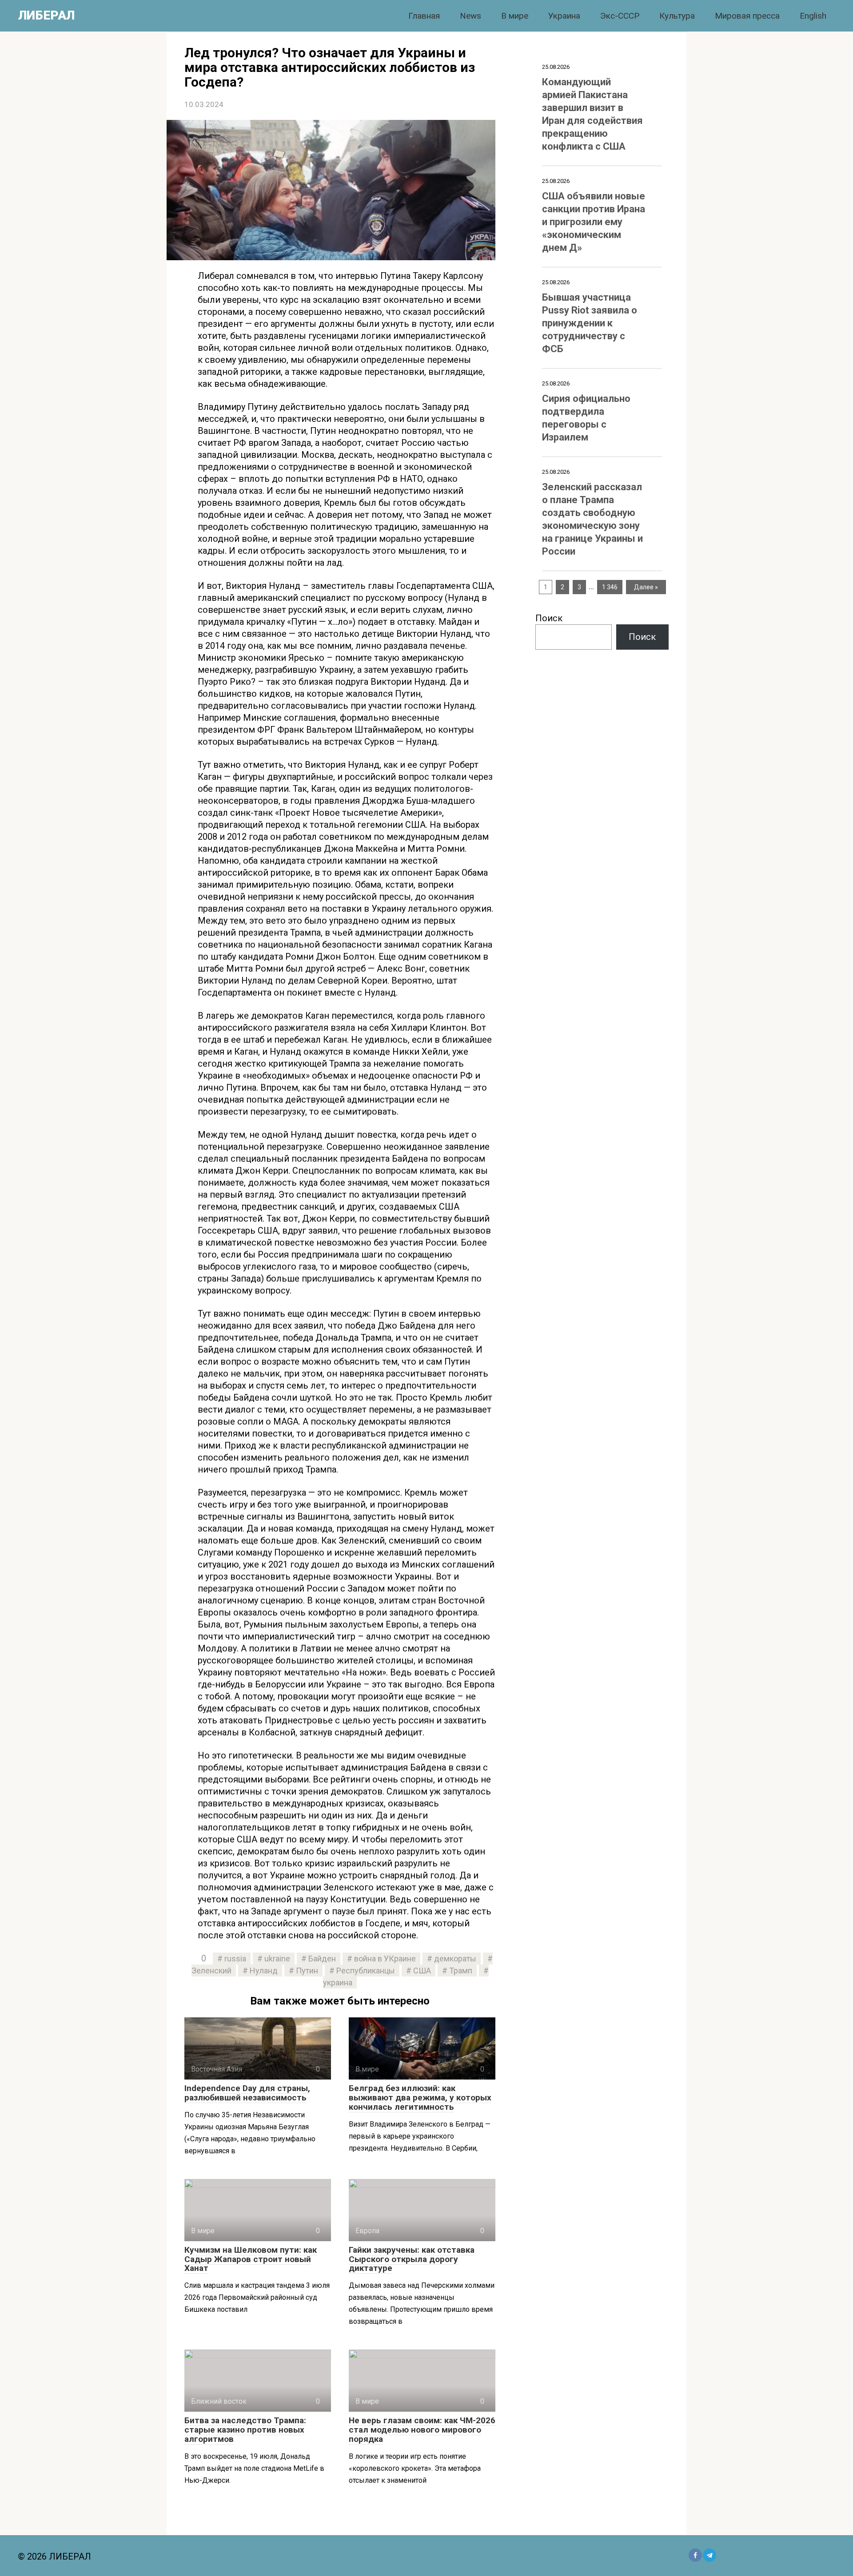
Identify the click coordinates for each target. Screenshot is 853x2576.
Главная (424, 16)
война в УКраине (385, 1959)
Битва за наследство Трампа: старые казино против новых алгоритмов (245, 2430)
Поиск (549, 618)
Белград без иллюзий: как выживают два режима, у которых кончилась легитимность (420, 2098)
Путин (307, 1971)
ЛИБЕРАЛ (46, 15)
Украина (564, 16)
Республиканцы (366, 1971)
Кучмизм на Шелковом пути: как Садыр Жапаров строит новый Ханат (251, 2259)
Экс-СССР (620, 16)
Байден (322, 1959)
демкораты (455, 1959)
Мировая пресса (747, 16)
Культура (677, 16)
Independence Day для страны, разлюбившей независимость (247, 2093)
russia (235, 1959)
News (470, 16)
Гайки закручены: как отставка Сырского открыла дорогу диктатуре (412, 2259)
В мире (515, 16)
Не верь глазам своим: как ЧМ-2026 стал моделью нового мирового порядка (422, 2430)
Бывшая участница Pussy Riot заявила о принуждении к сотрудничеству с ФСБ (590, 323)
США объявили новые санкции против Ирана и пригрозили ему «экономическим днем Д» (594, 222)
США (422, 1971)
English (813, 16)
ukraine (277, 1959)
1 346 (610, 587)
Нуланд (264, 1971)
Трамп (461, 1971)
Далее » (646, 587)
